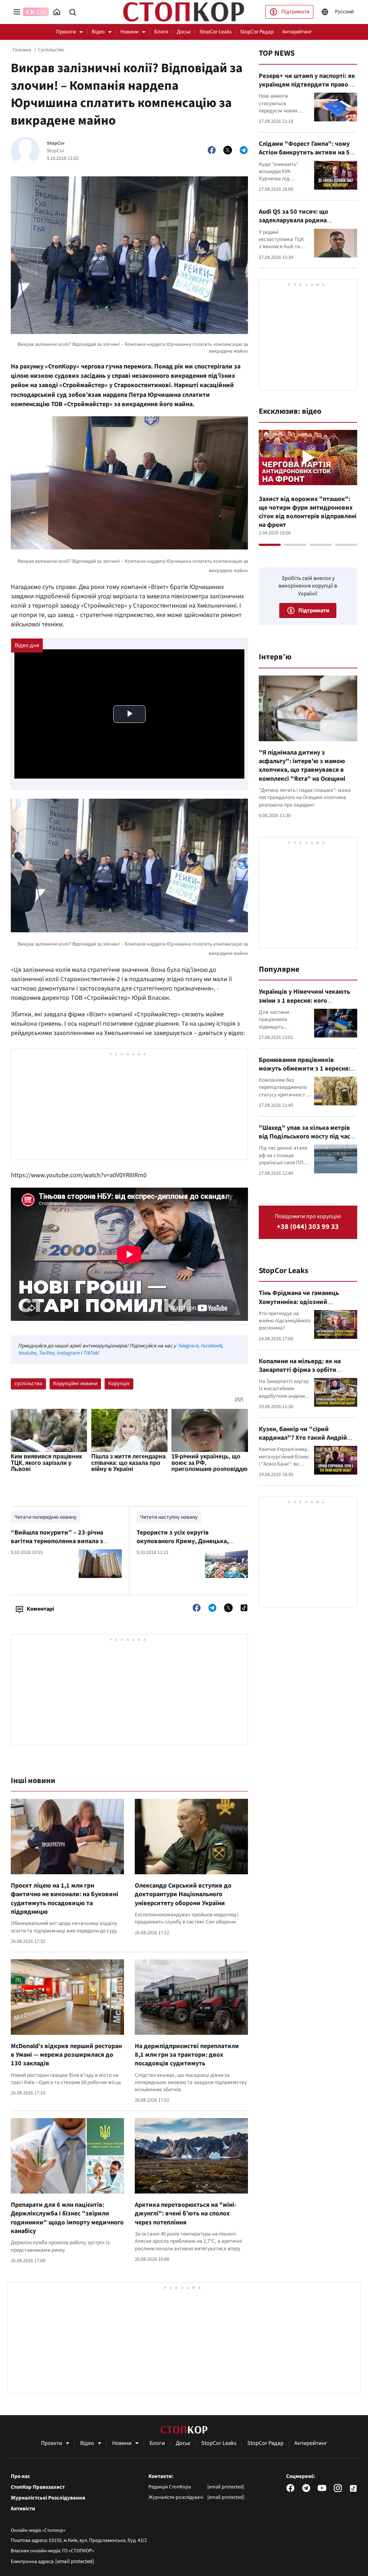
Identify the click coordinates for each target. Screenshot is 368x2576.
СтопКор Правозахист (38, 2487)
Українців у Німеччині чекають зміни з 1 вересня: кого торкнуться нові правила (304, 1001)
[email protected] (75, 2561)
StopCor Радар (257, 32)
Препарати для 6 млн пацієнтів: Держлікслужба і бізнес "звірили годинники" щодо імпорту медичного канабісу (67, 2218)
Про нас (20, 2477)
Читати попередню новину (45, 1517)
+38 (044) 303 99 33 (308, 1227)
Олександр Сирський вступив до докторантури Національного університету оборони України (183, 1894)
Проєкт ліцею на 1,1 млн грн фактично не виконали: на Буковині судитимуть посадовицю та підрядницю (65, 1899)
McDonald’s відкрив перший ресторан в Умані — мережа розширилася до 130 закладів (66, 2055)
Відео (98, 32)
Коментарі (40, 1609)
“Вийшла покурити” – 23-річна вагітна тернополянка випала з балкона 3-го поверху (57, 1541)
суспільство (28, 1384)
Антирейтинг (297, 32)
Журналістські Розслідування (48, 2498)
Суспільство (51, 50)
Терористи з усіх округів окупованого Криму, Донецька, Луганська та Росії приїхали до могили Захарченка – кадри (183, 1546)
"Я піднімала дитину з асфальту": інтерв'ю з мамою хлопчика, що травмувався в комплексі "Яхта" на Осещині (302, 766)
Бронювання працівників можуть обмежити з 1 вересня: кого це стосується (305, 1069)
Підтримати (295, 12)
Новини (129, 32)
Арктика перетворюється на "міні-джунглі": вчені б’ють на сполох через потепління (186, 2214)
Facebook (211, 1346)
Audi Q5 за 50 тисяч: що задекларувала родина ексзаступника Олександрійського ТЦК (294, 225)
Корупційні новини (75, 1384)
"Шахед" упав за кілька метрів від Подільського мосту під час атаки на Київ (304, 1137)
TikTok (90, 1353)
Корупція (119, 1384)
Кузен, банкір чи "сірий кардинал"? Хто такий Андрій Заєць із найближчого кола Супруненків (303, 1442)
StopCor (56, 143)
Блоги (161, 32)
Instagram (68, 1353)
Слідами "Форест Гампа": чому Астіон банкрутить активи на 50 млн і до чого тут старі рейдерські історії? (306, 157)
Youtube (27, 1353)
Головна (22, 50)
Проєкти (66, 32)
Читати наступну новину (169, 1517)
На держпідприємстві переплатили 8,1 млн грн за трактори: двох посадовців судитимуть (187, 2055)
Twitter (46, 1353)
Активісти (23, 2509)
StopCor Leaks (215, 32)
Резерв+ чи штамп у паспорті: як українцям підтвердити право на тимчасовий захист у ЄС (308, 85)
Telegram (188, 1346)
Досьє (184, 32)
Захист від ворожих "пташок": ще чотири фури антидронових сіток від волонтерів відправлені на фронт (308, 512)
